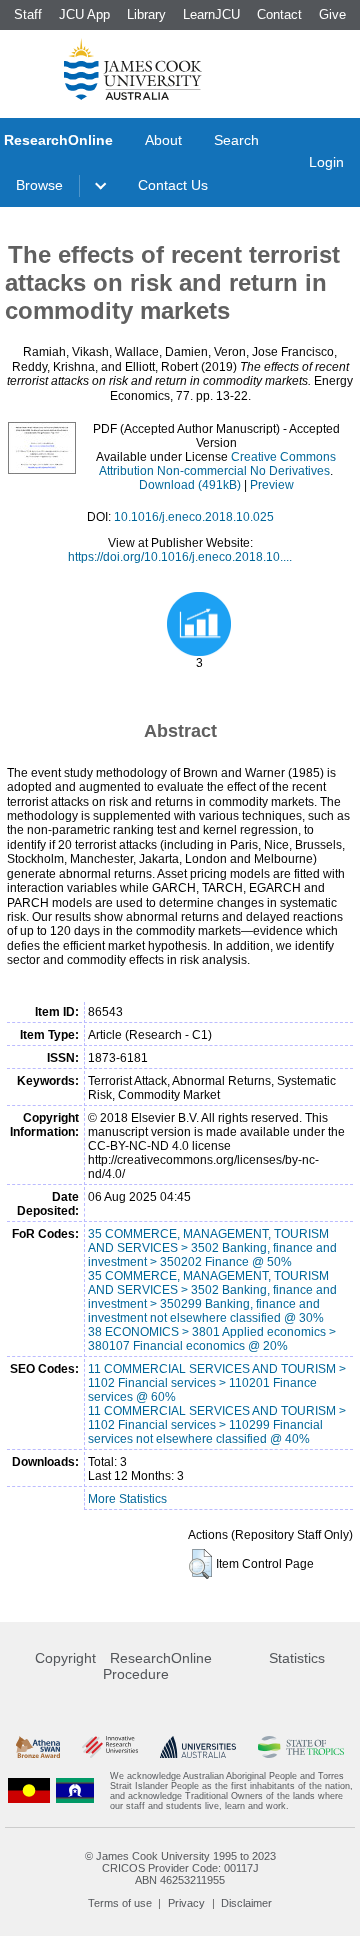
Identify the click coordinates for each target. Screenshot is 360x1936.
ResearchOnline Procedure (157, 1666)
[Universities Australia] (197, 1747)
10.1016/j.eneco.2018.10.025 (194, 517)
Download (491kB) (190, 485)
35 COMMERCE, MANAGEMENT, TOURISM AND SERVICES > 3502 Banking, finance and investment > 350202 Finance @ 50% (212, 1248)
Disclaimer (246, 1903)
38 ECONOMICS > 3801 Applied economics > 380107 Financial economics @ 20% (212, 1339)
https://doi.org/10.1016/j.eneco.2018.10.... (180, 557)
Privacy (186, 1903)
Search (236, 140)
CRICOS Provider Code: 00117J (180, 1868)
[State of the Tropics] (301, 1747)
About (163, 140)
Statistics (297, 1658)
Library (146, 14)
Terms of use (120, 1903)
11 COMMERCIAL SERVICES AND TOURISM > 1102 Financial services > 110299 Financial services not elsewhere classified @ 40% (217, 1425)
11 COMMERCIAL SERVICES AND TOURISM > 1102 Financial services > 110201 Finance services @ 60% (217, 1383)
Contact (279, 14)
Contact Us (173, 185)
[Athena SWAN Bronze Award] (38, 1747)
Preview (272, 485)
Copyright (65, 1658)
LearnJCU (211, 14)
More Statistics (127, 1499)
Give (332, 14)
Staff (28, 14)
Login (326, 162)
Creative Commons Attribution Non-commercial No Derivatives (217, 464)
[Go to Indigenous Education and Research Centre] (29, 1791)
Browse (39, 185)
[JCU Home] (133, 69)
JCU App (84, 14)
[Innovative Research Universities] (110, 1747)
